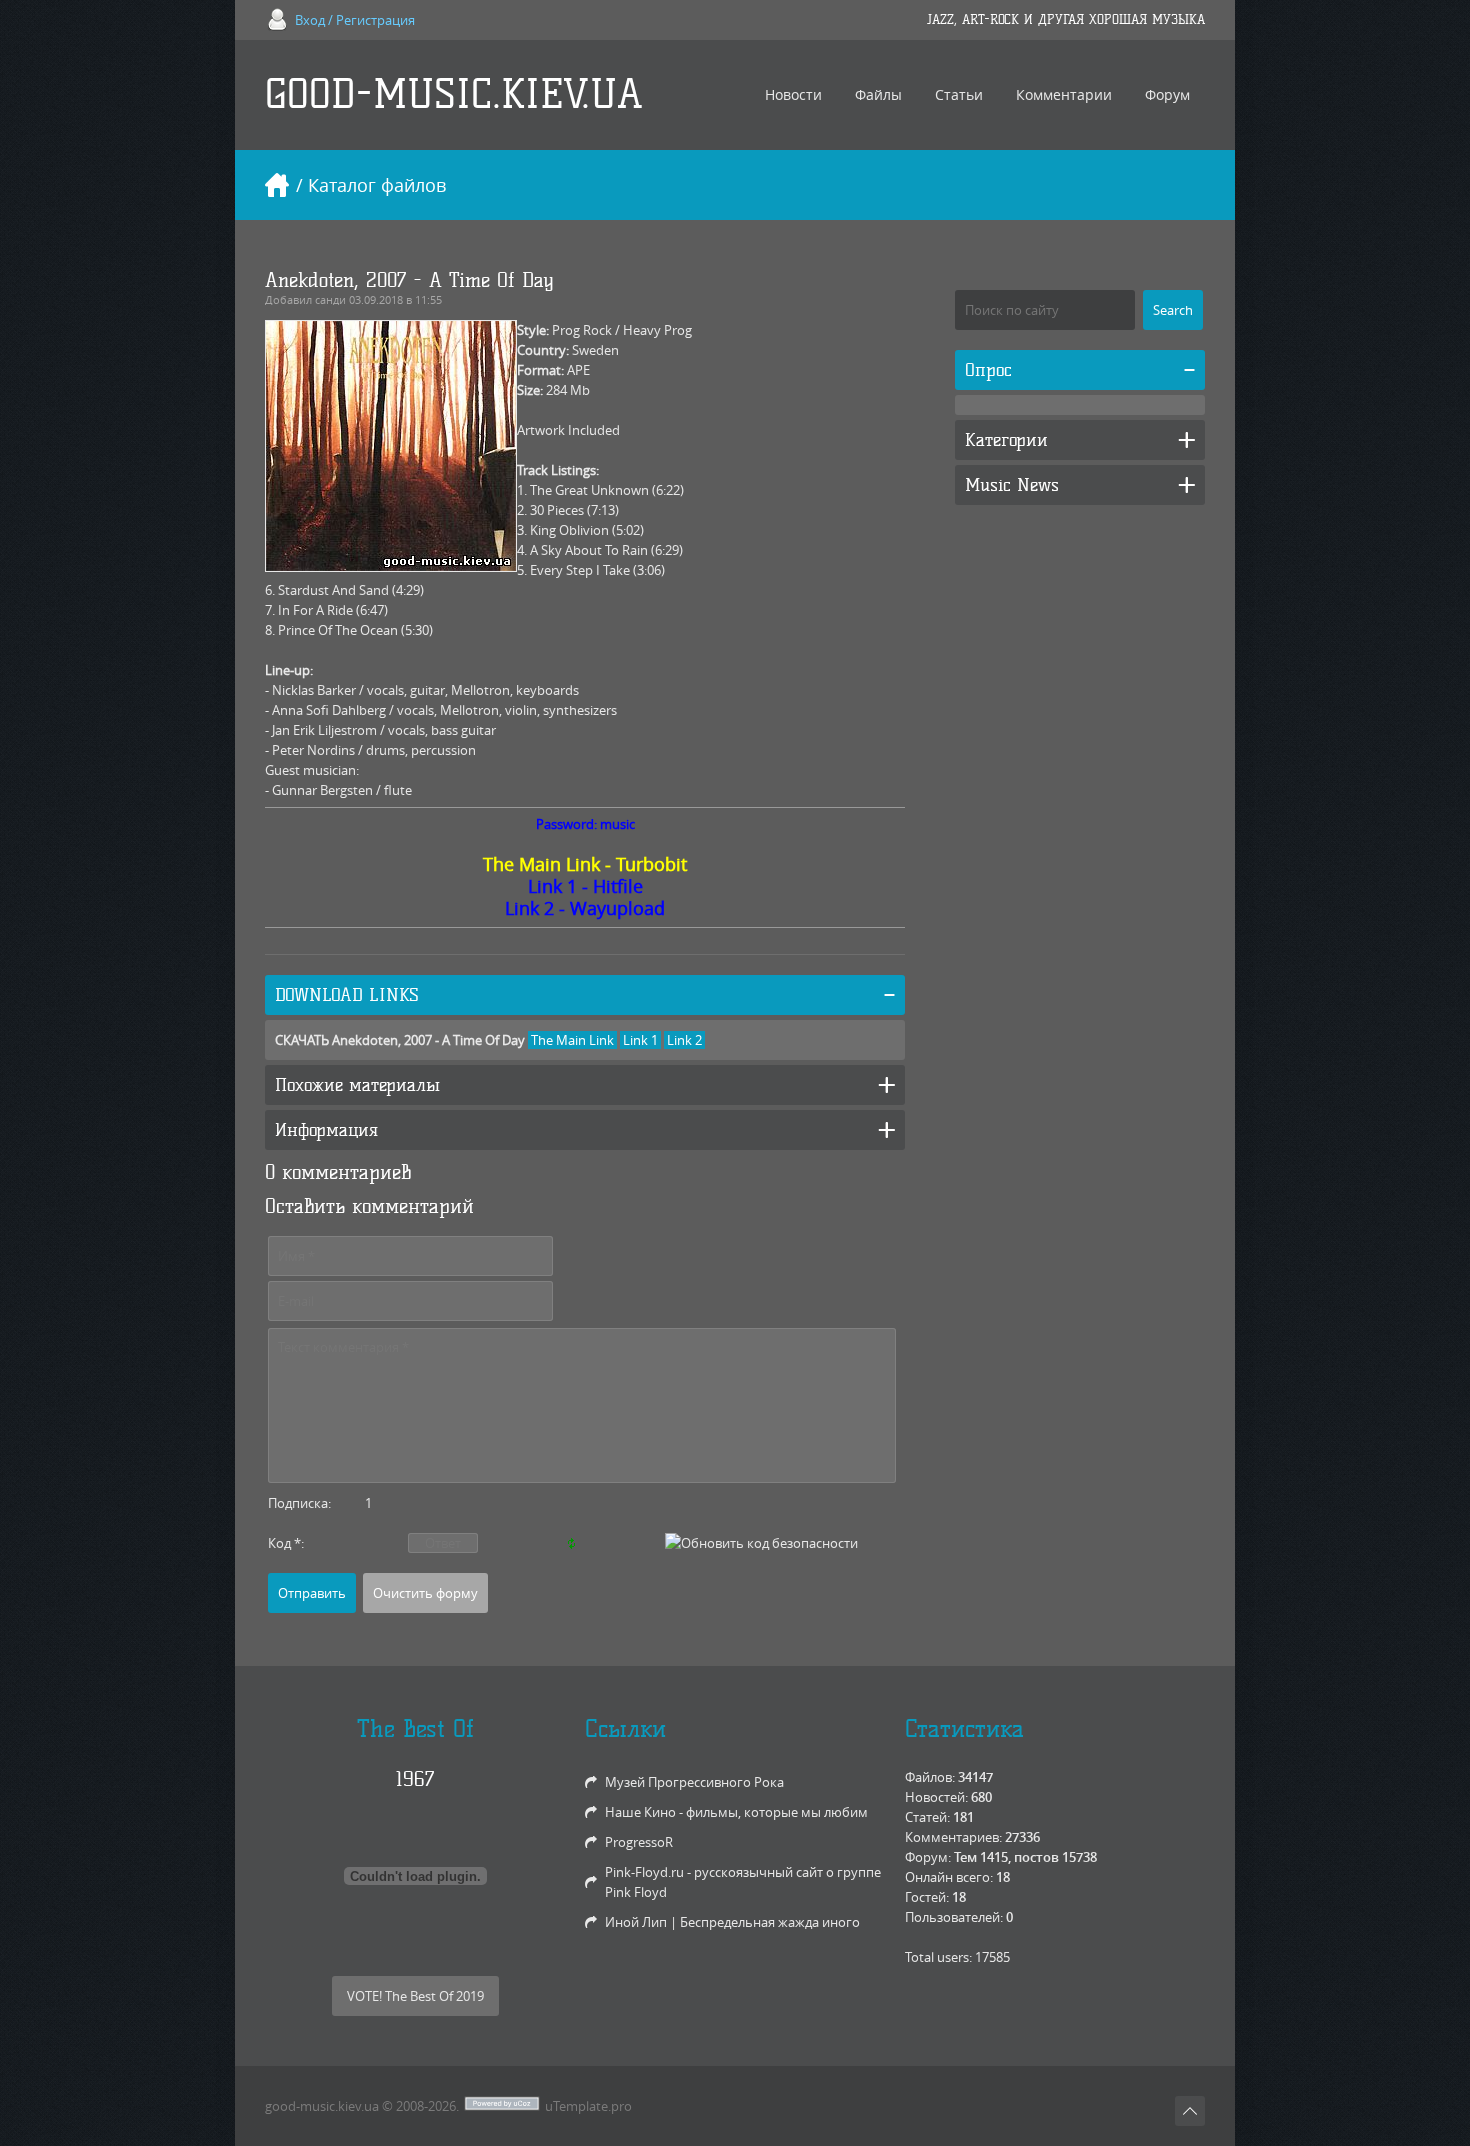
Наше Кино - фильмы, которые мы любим (736, 1812)
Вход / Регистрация (355, 20)
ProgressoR (639, 1842)
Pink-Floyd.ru (644, 1872)
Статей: (927, 1817)
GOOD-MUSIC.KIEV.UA (454, 94)
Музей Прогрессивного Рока (694, 1782)
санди (330, 299)
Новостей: (936, 1797)
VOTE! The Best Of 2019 (415, 1996)
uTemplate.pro (588, 2106)
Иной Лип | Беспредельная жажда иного (732, 1922)
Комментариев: (953, 1837)
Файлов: (930, 1777)
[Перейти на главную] (277, 185)
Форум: (928, 1857)
